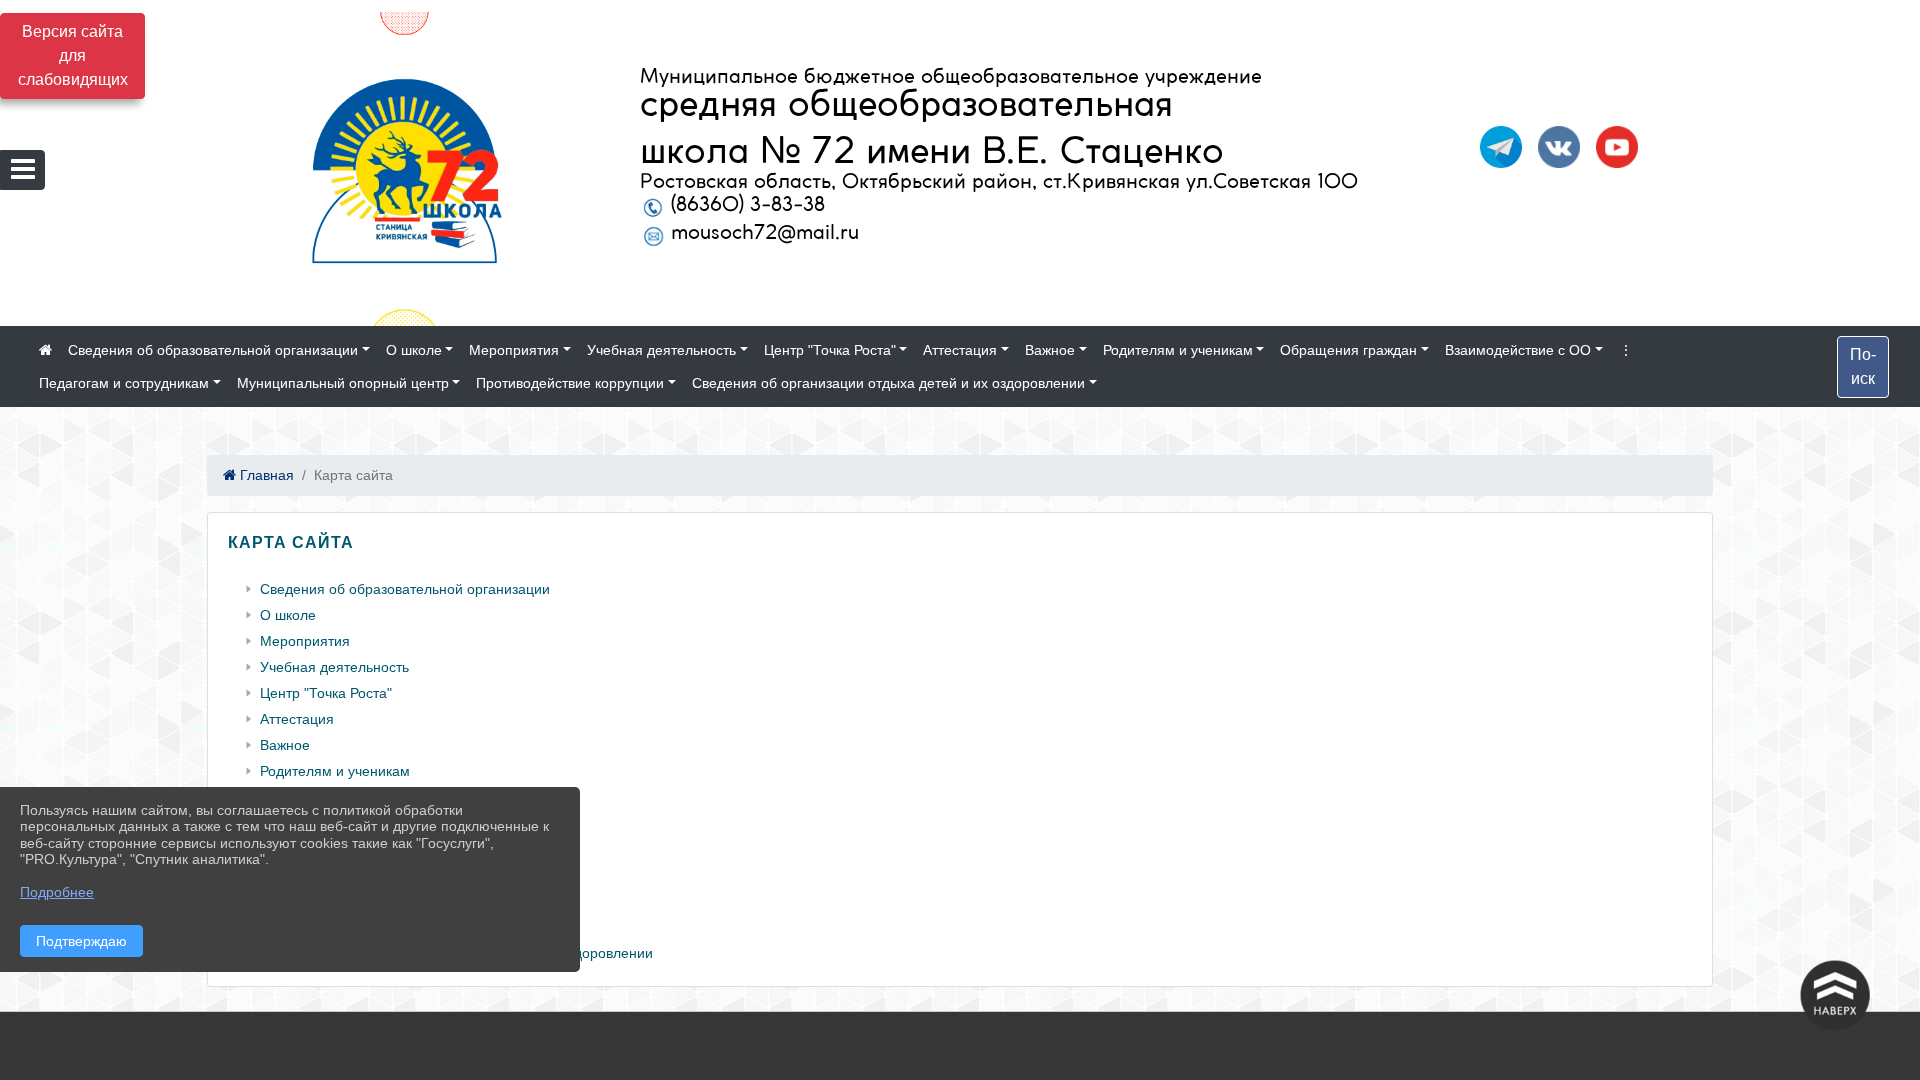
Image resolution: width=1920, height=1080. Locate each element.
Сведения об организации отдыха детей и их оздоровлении (888, 383)
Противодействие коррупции (570, 383)
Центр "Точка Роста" (830, 350)
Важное (1050, 350)
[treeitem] (964, 589)
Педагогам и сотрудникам (124, 383)
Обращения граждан (1348, 350)
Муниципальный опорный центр (343, 383)
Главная (265, 475)
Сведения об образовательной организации (213, 350)
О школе (414, 350)
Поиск (1863, 366)
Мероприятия (514, 350)
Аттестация (960, 350)
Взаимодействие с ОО (1518, 350)
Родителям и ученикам (1178, 350)
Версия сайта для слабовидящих (73, 55)
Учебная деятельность (661, 350)
